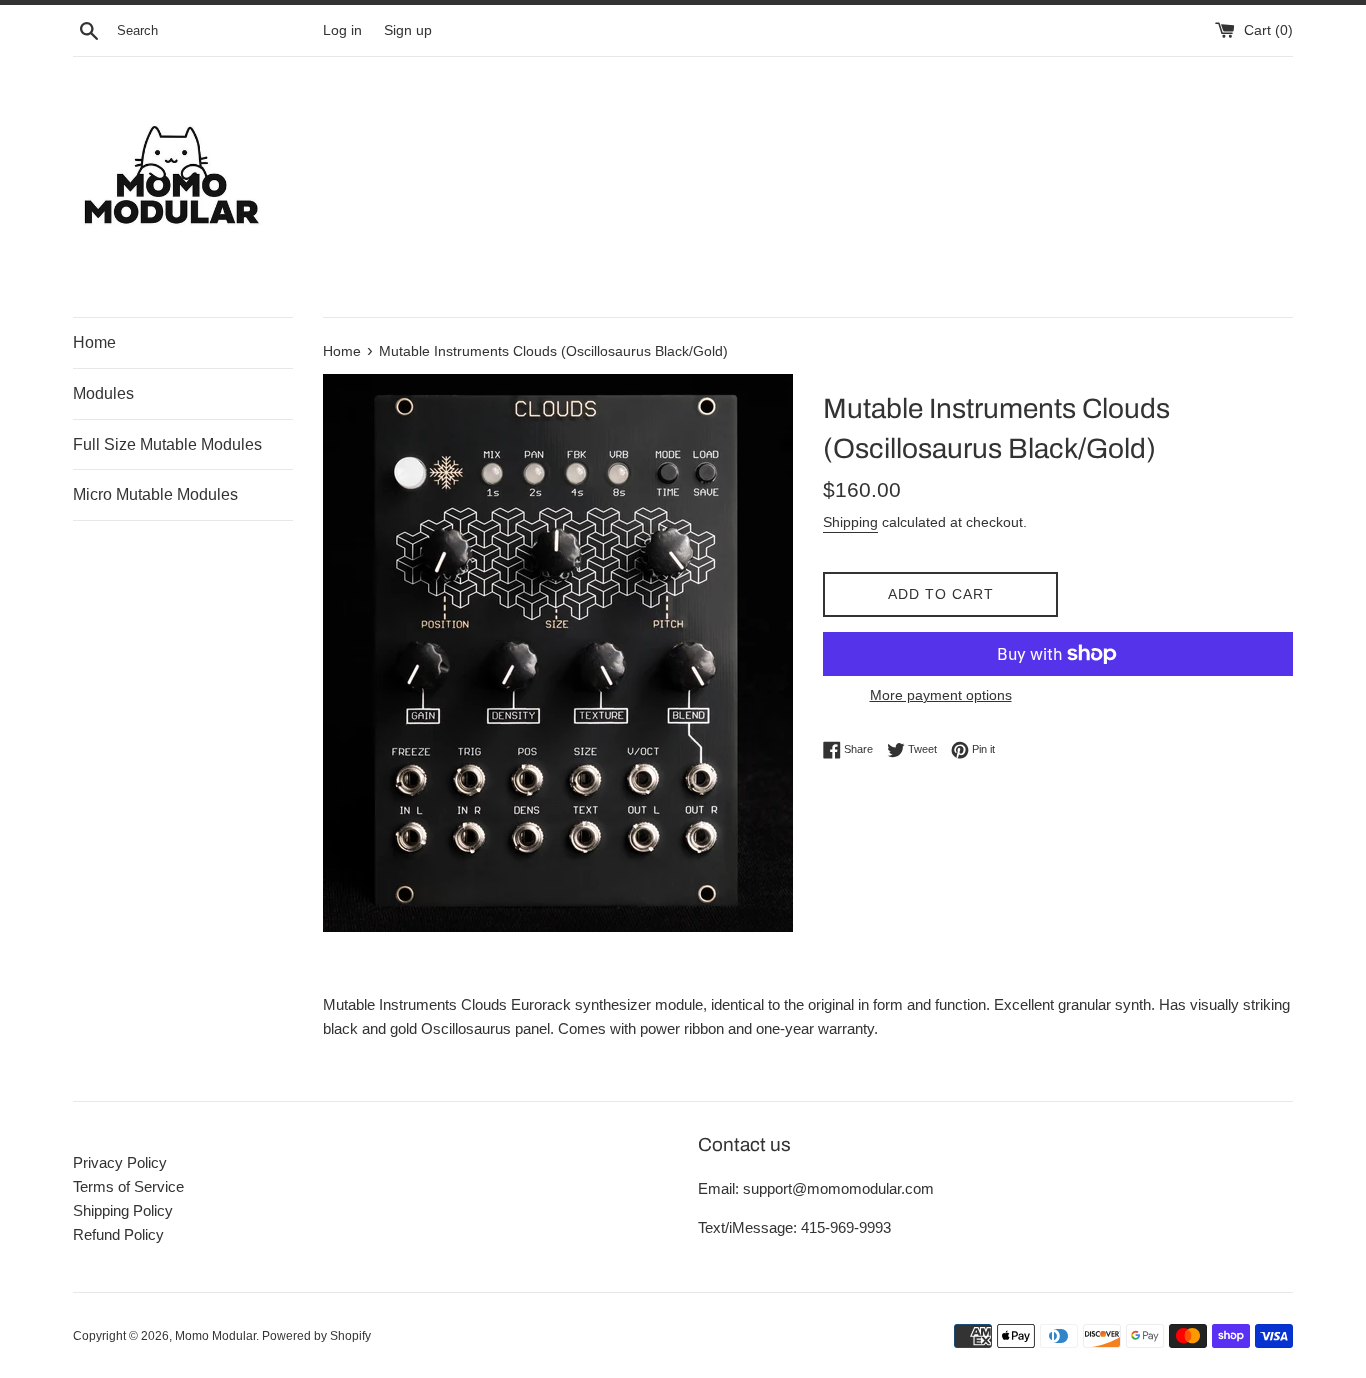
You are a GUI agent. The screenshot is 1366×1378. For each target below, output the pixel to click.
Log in (342, 30)
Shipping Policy (123, 1210)
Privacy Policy (120, 1162)
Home (94, 342)
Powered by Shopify (316, 1336)
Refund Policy (118, 1234)
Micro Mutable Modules (155, 494)
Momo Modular (215, 1336)
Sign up (408, 30)
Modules (103, 393)
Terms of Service (128, 1186)
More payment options (941, 695)
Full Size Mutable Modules (167, 444)
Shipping (850, 522)
